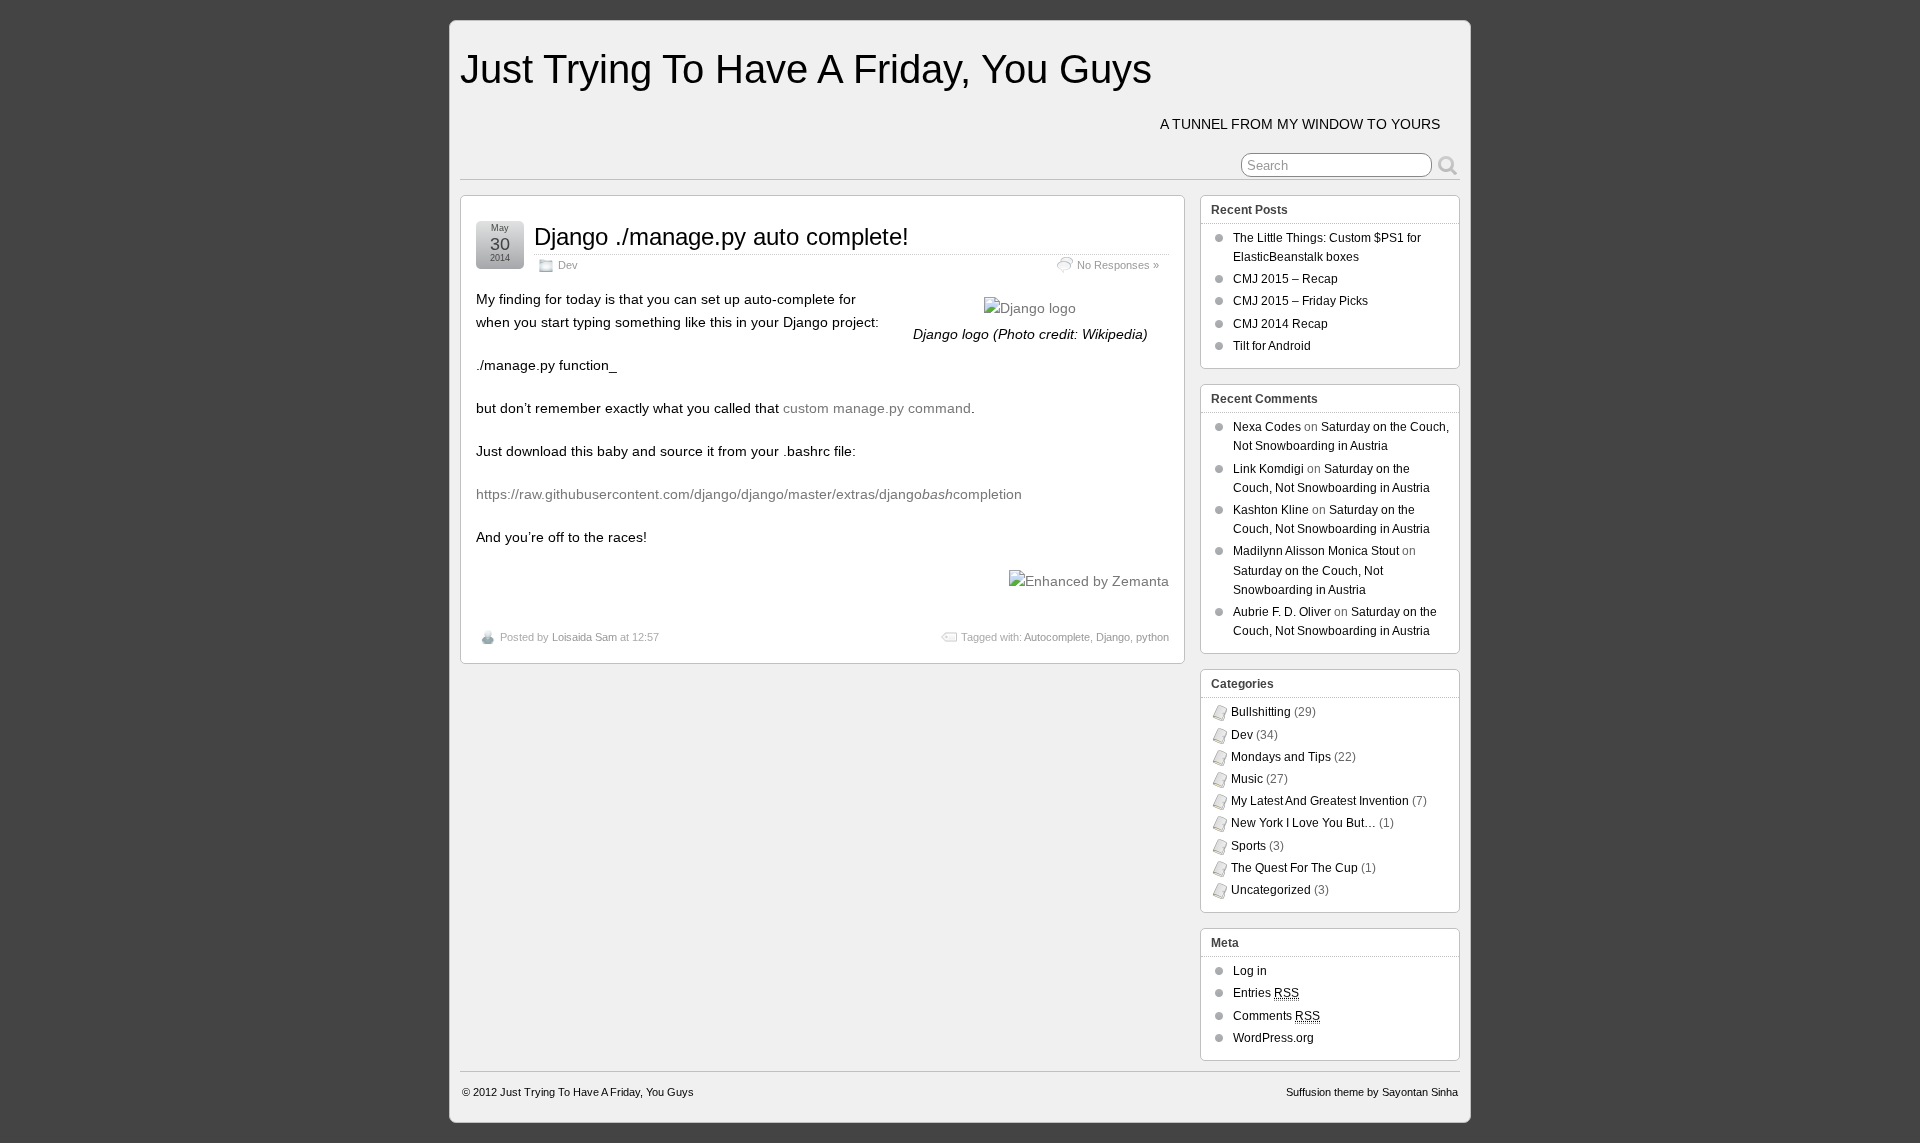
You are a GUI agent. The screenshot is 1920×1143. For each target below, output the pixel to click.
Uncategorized (1271, 890)
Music (1247, 779)
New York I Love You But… (1303, 823)
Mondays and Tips (1281, 757)
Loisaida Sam (584, 637)
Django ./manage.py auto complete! (721, 236)
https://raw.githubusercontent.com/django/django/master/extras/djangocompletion (749, 494)
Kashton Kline (1271, 510)
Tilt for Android (1272, 346)
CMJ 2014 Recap (1280, 324)
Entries (1266, 993)
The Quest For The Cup (1294, 868)
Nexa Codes (1267, 427)
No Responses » (1118, 265)
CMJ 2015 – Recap (1285, 279)
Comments (1276, 1016)
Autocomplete (1057, 637)
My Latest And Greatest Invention (1320, 801)
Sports (1248, 846)
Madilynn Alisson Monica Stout (1316, 551)
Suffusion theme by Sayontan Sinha (1372, 1092)
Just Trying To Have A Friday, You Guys (806, 69)
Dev (568, 265)
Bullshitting (1261, 712)
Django (1113, 637)
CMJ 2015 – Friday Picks (1300, 301)
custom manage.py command (877, 408)
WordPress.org (1273, 1038)
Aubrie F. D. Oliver (1282, 612)
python (1152, 637)
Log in (1250, 971)
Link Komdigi (1268, 469)
